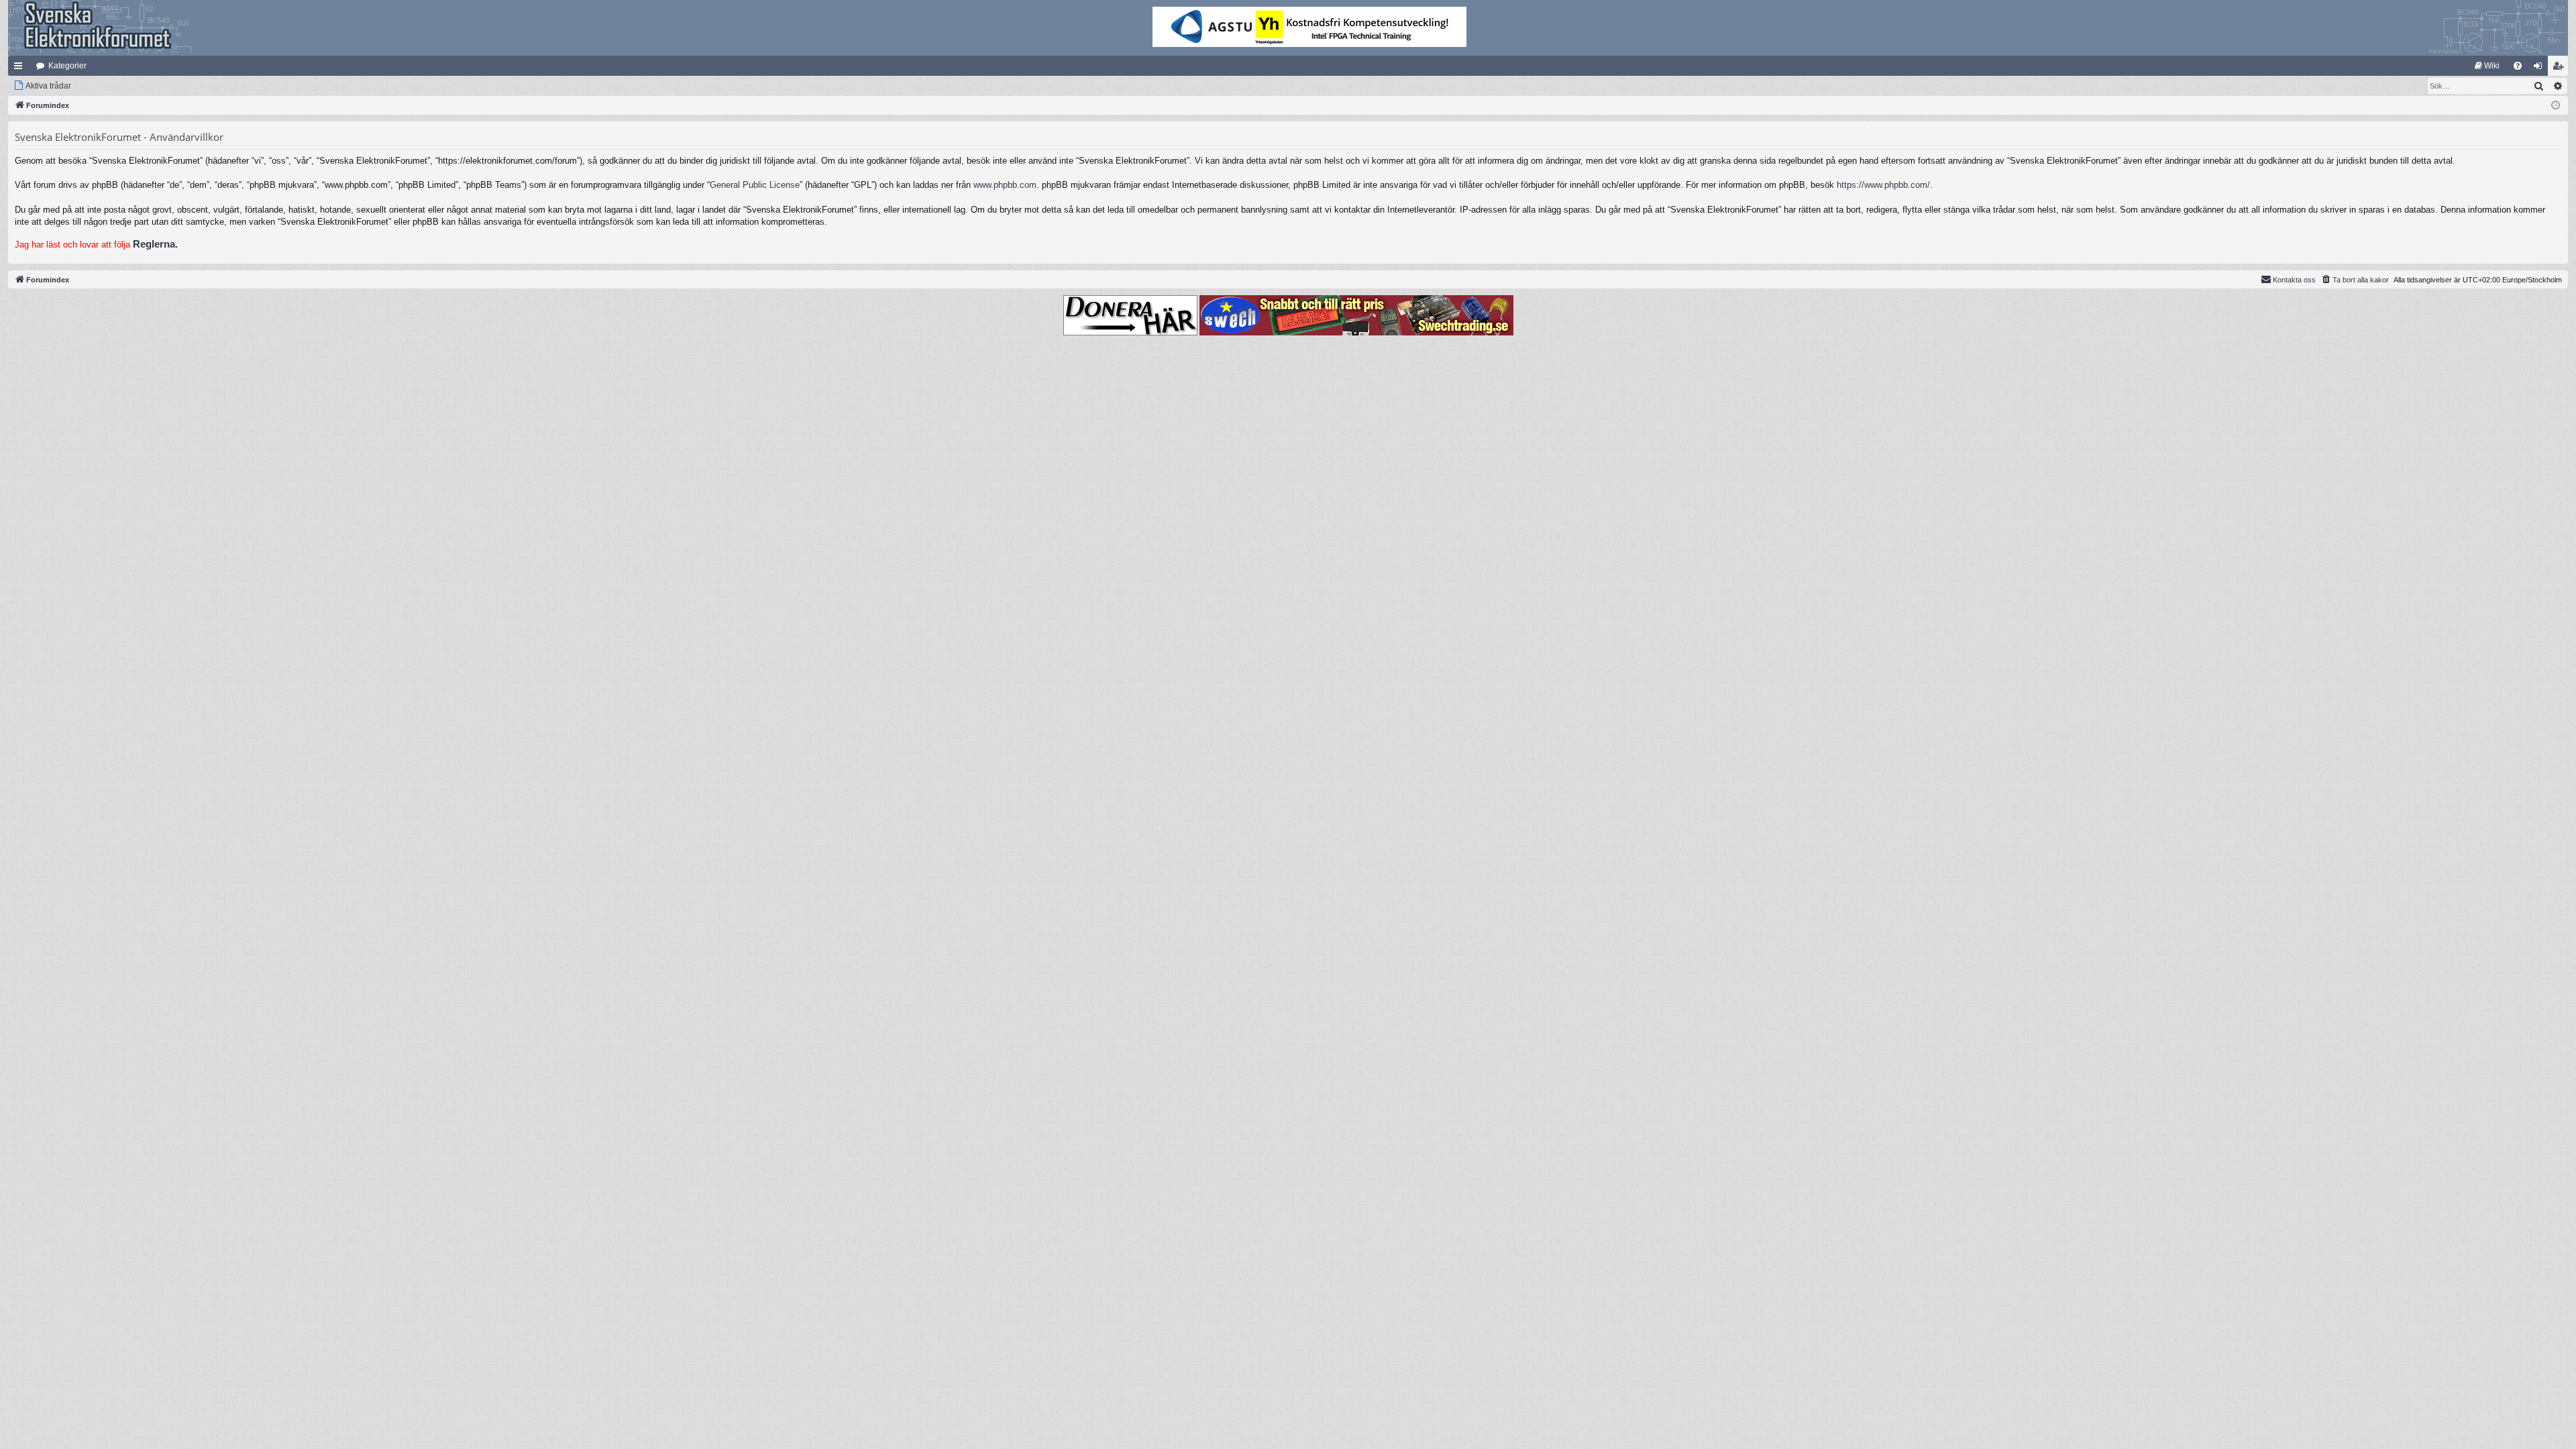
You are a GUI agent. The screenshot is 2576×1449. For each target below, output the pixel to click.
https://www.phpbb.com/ (1883, 185)
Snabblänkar (21, 68)
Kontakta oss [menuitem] (2294, 280)
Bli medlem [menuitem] (2561, 68)
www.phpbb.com (1005, 185)
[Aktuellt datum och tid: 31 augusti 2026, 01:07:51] (2556, 106)
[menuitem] (2487, 66)
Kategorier (67, 66)
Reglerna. (155, 244)
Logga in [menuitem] (2540, 68)
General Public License (755, 185)
